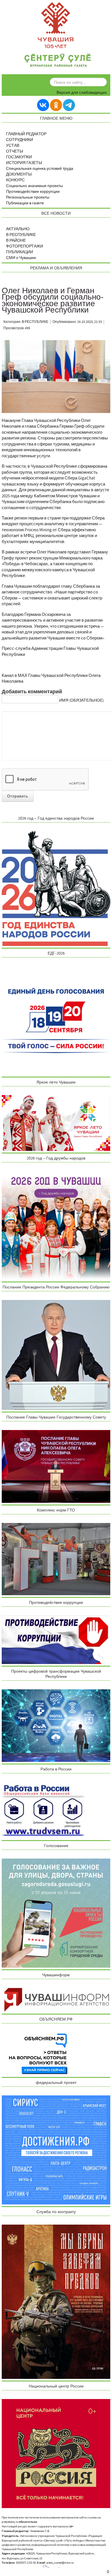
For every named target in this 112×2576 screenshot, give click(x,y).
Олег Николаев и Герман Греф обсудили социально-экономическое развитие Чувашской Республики (53, 300)
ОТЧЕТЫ (15, 151)
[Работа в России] (43, 1810)
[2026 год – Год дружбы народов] (56, 1225)
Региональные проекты (28, 197)
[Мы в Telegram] (69, 105)
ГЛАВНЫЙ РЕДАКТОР (26, 134)
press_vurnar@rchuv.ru (60, 2563)
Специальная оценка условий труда (40, 169)
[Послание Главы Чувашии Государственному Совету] (56, 1466)
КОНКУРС (15, 180)
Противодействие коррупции (33, 192)
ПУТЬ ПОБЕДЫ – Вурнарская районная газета (58, 61)
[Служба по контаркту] (56, 2301)
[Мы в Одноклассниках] (56, 105)
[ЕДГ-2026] (56, 1020)
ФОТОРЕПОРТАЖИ (25, 246)
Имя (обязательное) (81, 700)
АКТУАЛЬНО (18, 229)
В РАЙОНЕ (16, 241)
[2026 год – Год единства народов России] (56, 888)
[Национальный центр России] (56, 2453)
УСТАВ (13, 146)
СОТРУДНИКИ (20, 140)
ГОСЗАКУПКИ (19, 157)
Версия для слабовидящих (82, 93)
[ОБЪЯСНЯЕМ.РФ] (38, 2054)
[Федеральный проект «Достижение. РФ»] (56, 2150)
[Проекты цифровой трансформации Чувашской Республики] (56, 1725)
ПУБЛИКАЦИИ (20, 252)
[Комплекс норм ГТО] (56, 1559)
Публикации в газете (25, 203)
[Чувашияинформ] (56, 2000)
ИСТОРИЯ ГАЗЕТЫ (24, 163)
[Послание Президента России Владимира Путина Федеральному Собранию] (56, 1355)
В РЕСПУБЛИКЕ (21, 235)
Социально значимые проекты (34, 186)
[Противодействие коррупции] (56, 1640)
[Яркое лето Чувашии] (56, 1123)
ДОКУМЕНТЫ (19, 174)
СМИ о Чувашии (21, 258)
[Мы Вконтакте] (43, 105)
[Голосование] (56, 1913)
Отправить (18, 796)
